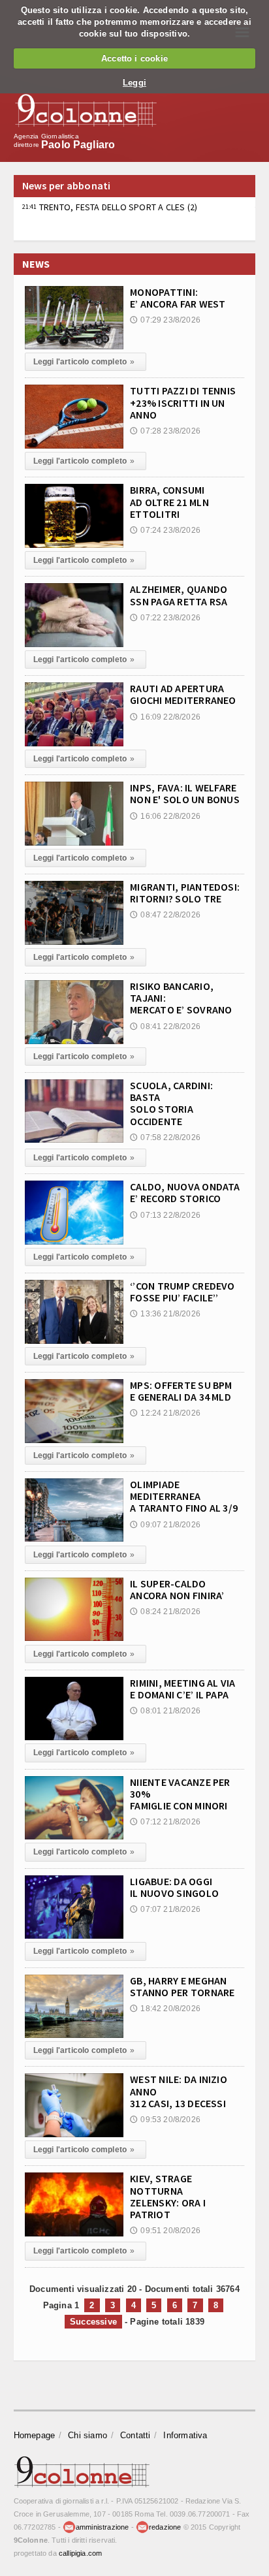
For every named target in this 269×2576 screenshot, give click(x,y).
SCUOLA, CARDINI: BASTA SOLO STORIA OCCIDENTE (171, 1103)
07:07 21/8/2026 (165, 1909)
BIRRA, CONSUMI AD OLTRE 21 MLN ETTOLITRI (169, 501)
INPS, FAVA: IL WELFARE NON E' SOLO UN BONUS (185, 793)
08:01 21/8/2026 (165, 1711)
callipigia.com (80, 2553)
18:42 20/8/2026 (165, 2009)
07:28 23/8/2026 (165, 431)
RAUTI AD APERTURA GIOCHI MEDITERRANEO (183, 694)
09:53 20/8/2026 (165, 2120)
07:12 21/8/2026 (165, 1822)
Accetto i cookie (134, 58)
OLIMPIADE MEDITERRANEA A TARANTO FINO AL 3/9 (184, 1496)
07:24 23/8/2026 (165, 530)
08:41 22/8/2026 (165, 1026)
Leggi (134, 83)
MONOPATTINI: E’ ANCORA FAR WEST (178, 298)
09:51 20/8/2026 (165, 2231)
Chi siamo (87, 2435)
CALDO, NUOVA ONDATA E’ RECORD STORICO (185, 1192)
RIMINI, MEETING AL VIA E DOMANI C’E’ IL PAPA (182, 1689)
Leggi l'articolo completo (84, 362)
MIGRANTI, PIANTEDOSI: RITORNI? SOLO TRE (185, 893)
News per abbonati (67, 185)
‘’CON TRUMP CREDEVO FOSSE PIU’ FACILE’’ (182, 1292)
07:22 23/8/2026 (165, 618)
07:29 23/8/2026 (165, 320)
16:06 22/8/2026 (165, 816)
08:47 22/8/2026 (165, 915)
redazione (165, 2527)
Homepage (35, 2435)
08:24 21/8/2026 (165, 1612)
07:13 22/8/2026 (165, 1215)
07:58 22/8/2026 (165, 1137)
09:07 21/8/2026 (165, 1525)
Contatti (135, 2435)
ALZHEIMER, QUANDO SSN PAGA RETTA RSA (179, 595)
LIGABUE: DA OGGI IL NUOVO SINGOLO (174, 1887)
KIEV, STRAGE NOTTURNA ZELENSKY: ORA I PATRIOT (168, 2196)
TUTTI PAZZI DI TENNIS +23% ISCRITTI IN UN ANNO (183, 402)
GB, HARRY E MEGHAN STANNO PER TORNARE (182, 1986)
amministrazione (102, 2527)
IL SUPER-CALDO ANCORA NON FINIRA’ (177, 1589)
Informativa (185, 2435)
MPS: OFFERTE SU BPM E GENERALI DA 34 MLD (181, 1391)
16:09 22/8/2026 (165, 717)
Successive (93, 2322)
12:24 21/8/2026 (165, 1413)
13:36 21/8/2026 (165, 1314)
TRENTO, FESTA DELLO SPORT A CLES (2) (110, 207)
